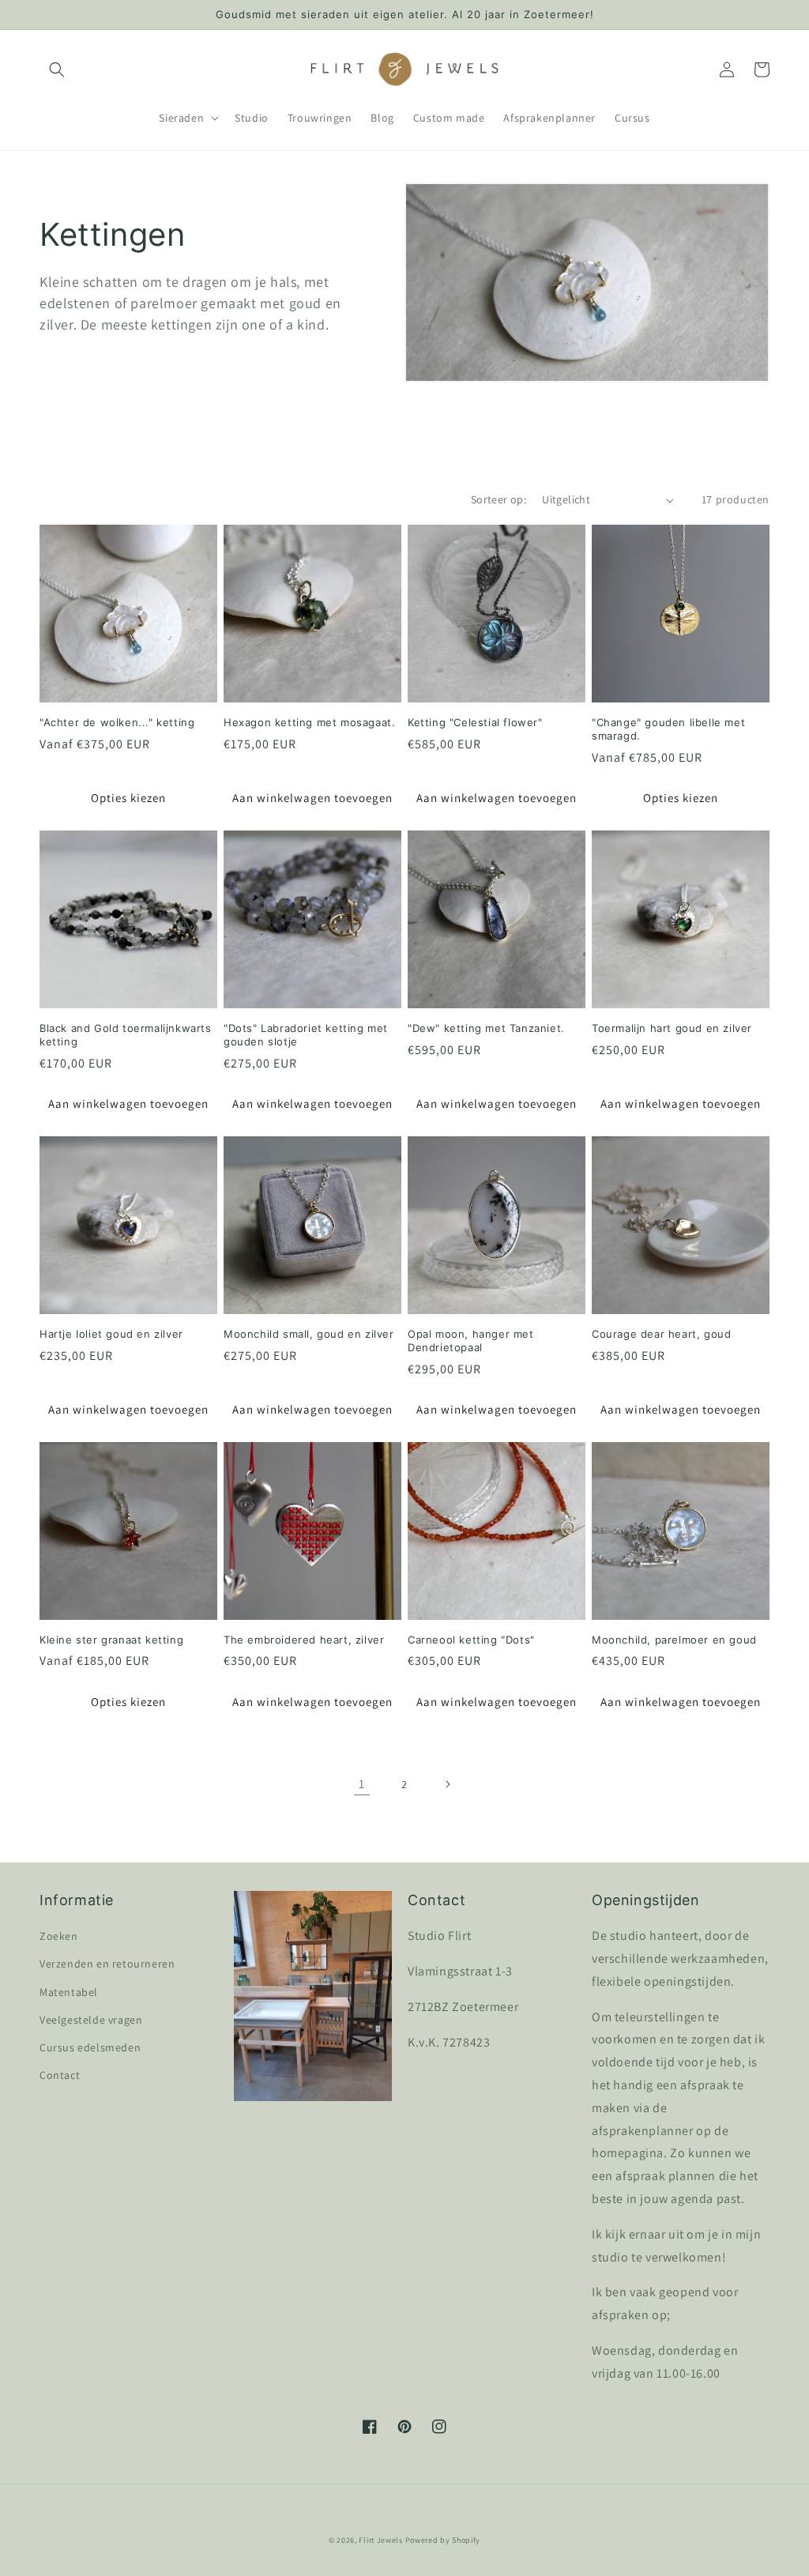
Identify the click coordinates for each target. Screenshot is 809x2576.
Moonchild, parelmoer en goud (674, 1640)
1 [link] (362, 1784)
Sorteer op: (499, 499)
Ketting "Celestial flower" (475, 722)
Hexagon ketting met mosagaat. (309, 722)
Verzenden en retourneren (107, 1964)
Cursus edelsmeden (90, 2047)
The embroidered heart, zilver (304, 1640)
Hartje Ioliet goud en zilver (111, 1334)
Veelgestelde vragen (91, 2020)
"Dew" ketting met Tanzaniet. (486, 1028)
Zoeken (59, 1936)
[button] (57, 70)
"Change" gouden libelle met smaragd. (668, 729)
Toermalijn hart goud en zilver (672, 1028)
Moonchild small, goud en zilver (309, 1334)
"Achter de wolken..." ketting (117, 722)
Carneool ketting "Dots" (471, 1640)
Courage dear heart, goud (661, 1334)
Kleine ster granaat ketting (111, 1640)
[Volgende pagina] (447, 1784)
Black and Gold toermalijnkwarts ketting (126, 1035)
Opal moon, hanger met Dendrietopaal (471, 1341)
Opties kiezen (128, 798)
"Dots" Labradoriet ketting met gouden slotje (306, 1035)
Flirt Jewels (380, 2540)
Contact (60, 2075)
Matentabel (69, 1992)
